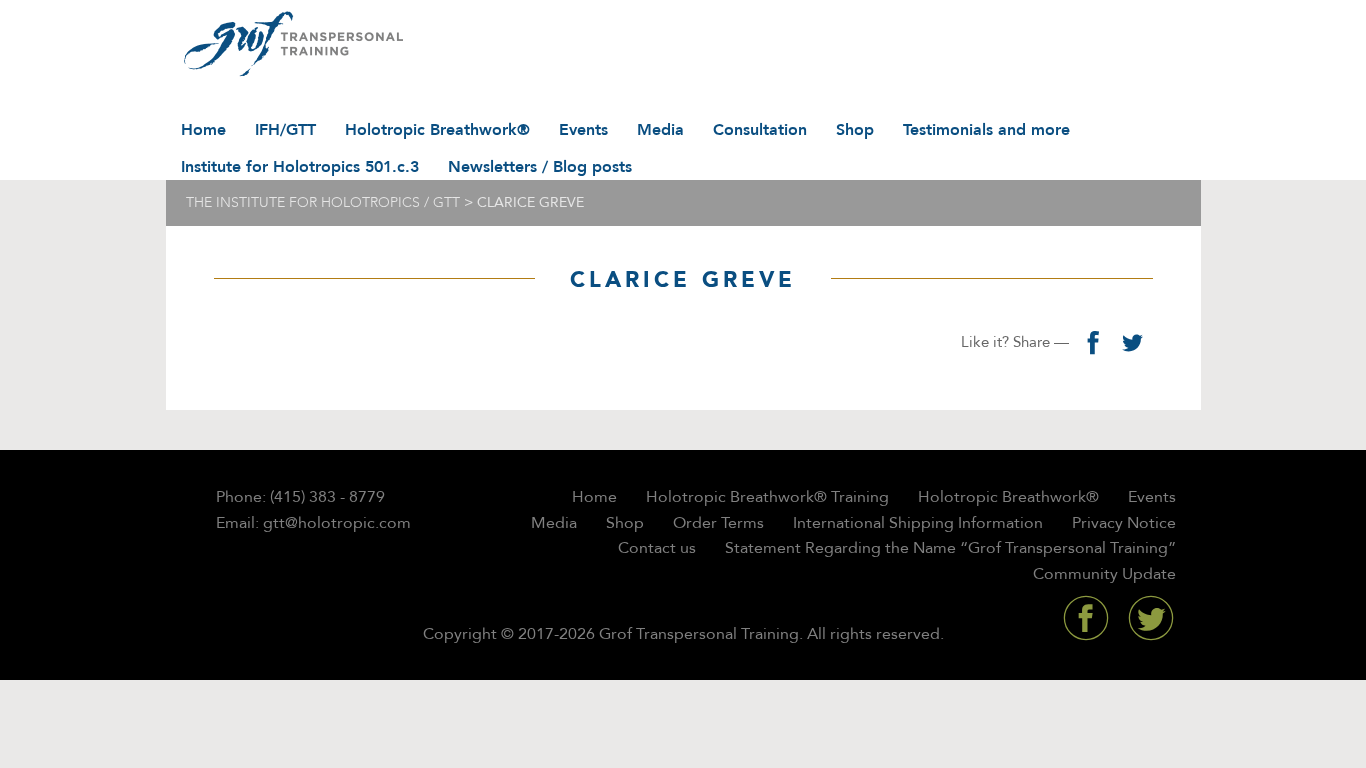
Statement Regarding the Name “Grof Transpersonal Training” (950, 548)
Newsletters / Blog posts (540, 167)
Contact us (657, 548)
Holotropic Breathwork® (437, 130)
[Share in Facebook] (1093, 342)
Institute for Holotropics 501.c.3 (300, 167)
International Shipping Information (918, 523)
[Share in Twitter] (1133, 342)
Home (203, 130)
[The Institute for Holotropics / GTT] (288, 45)
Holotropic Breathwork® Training (767, 497)
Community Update (1104, 574)
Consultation (760, 130)
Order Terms (718, 523)
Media (660, 130)
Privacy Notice (1124, 523)
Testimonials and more (986, 130)
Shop (855, 130)
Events (583, 130)
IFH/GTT (285, 130)
